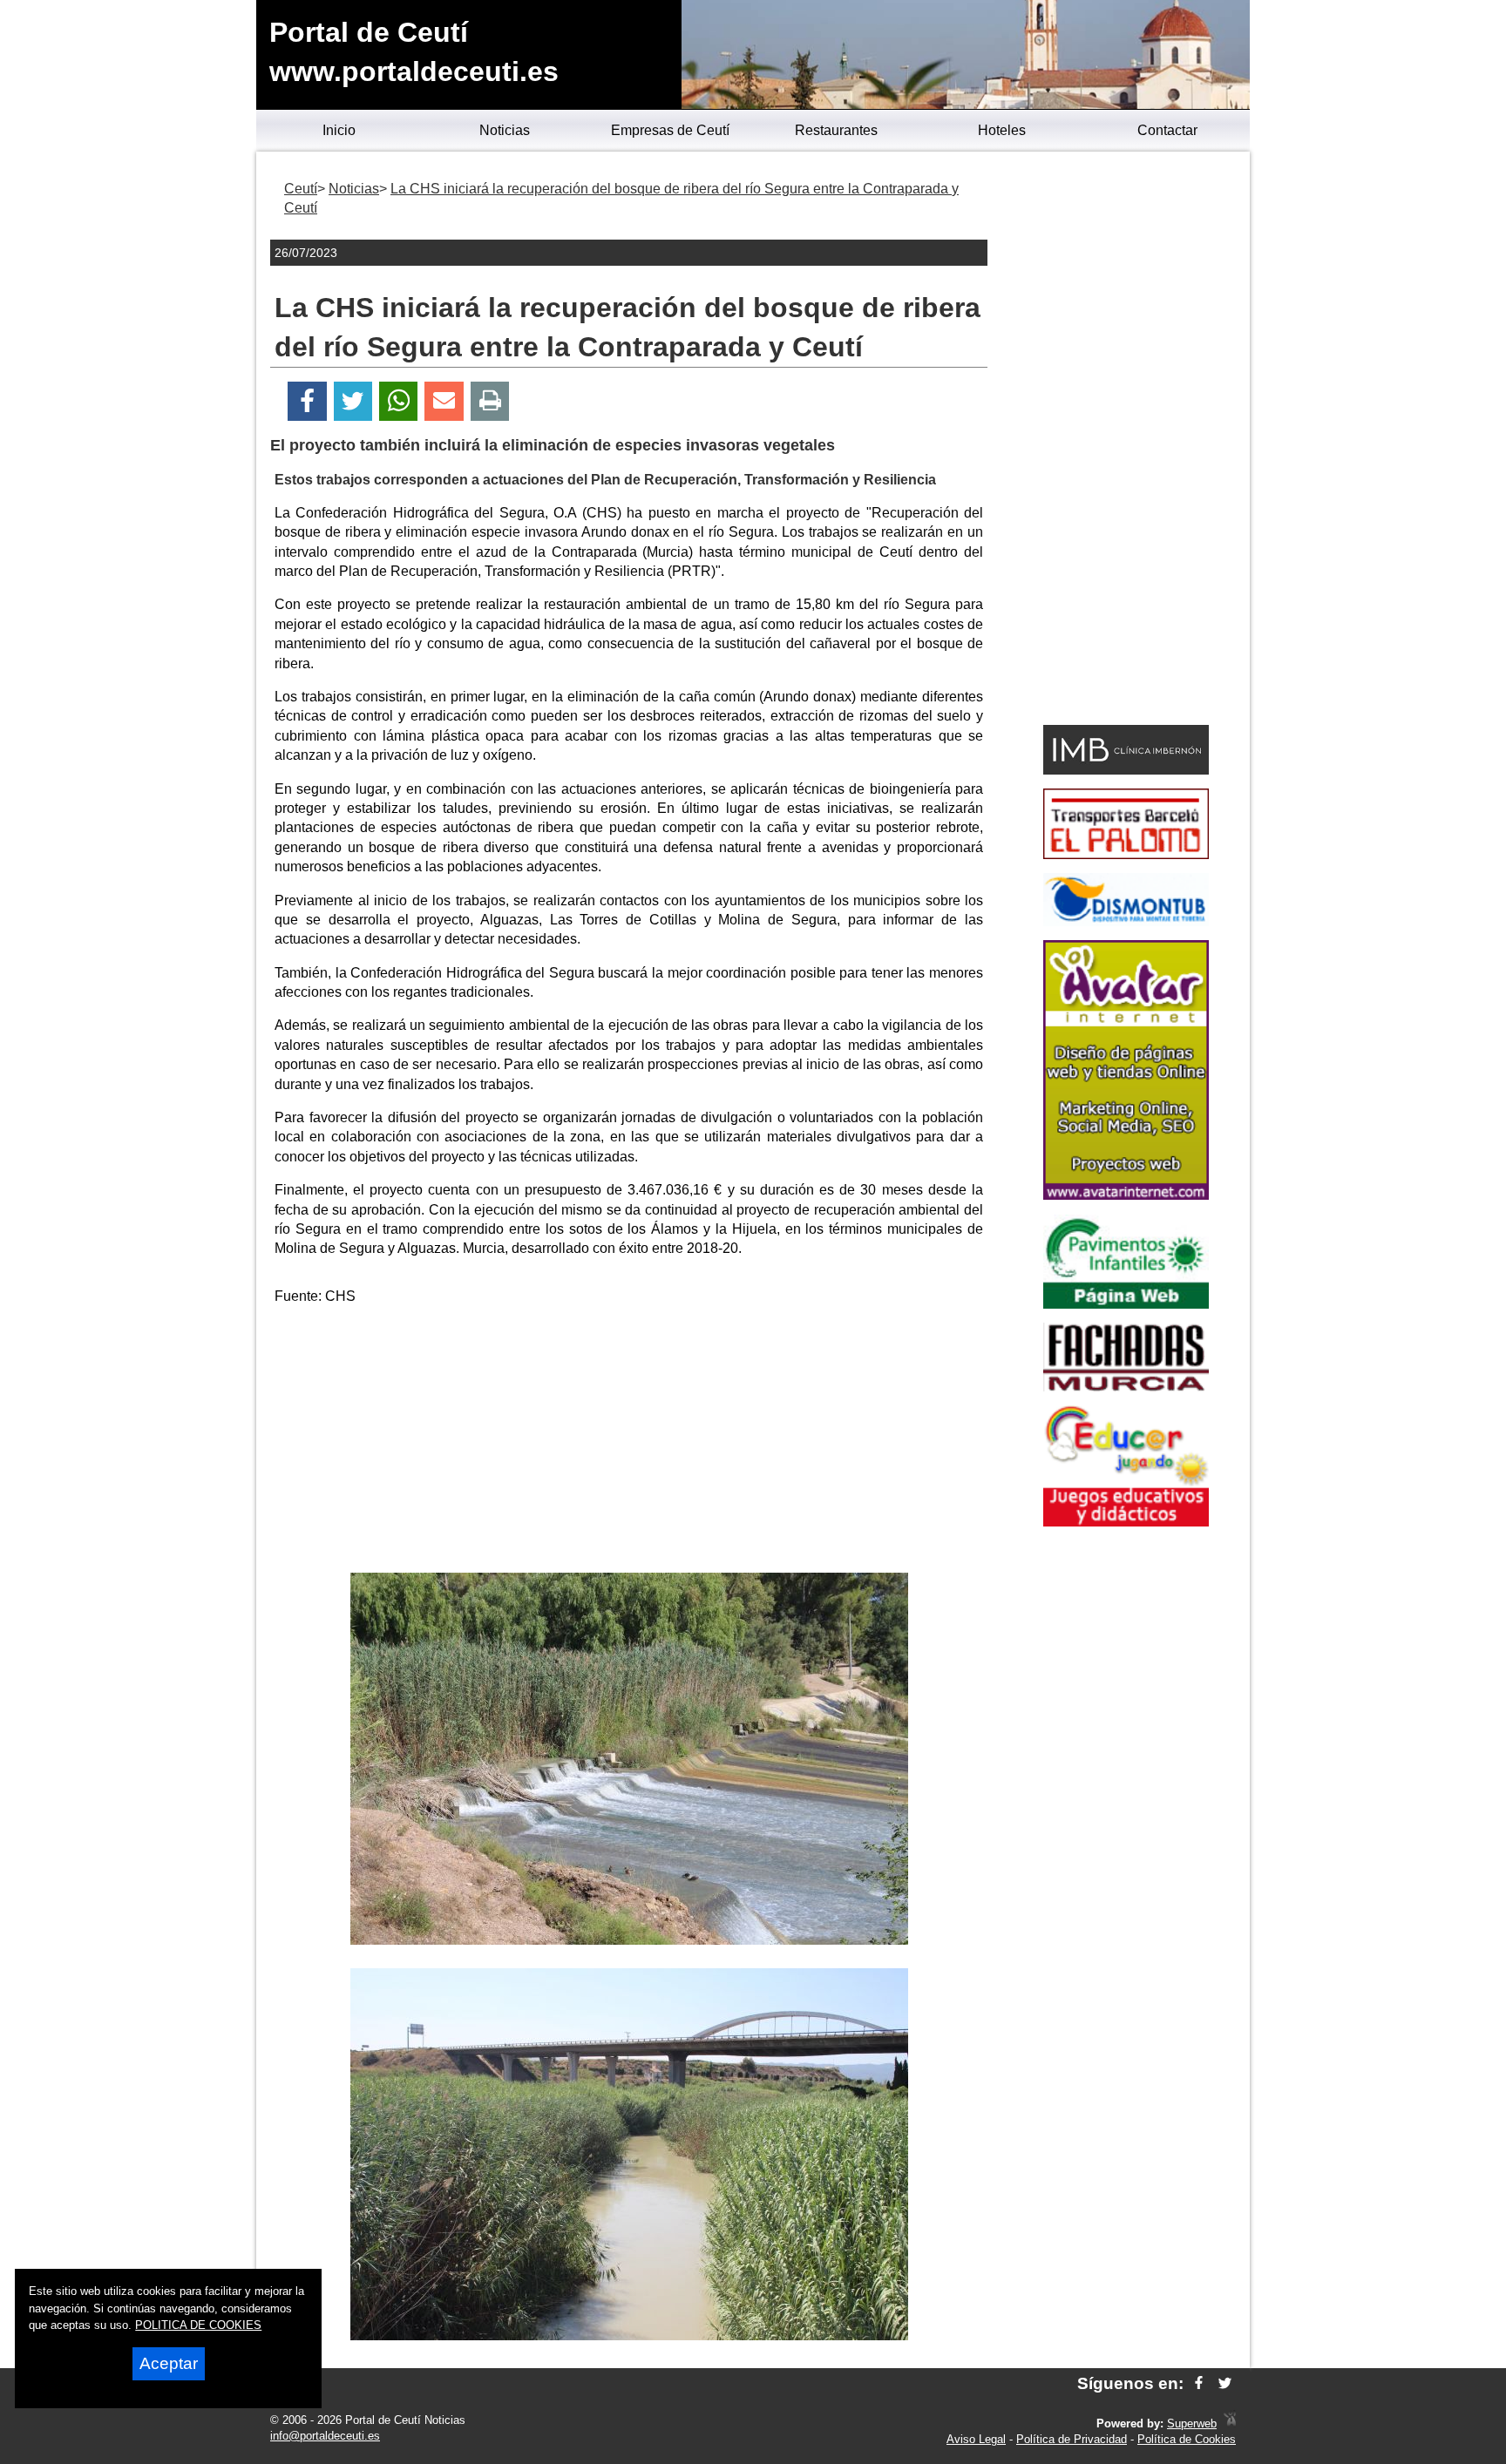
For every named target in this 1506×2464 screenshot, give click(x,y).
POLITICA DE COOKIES (198, 2325)
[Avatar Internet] (1126, 1195)
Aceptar (169, 2363)
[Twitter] (353, 401)
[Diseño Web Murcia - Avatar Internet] (1230, 2423)
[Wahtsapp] (399, 401)
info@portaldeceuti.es (325, 2436)
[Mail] (444, 401)
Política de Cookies (1187, 2439)
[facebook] (1199, 2383)
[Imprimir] (490, 401)
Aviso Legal (976, 2439)
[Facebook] (307, 401)
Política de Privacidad (1072, 2439)
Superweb (1192, 2423)
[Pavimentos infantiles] (1126, 1304)
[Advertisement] (629, 1442)
